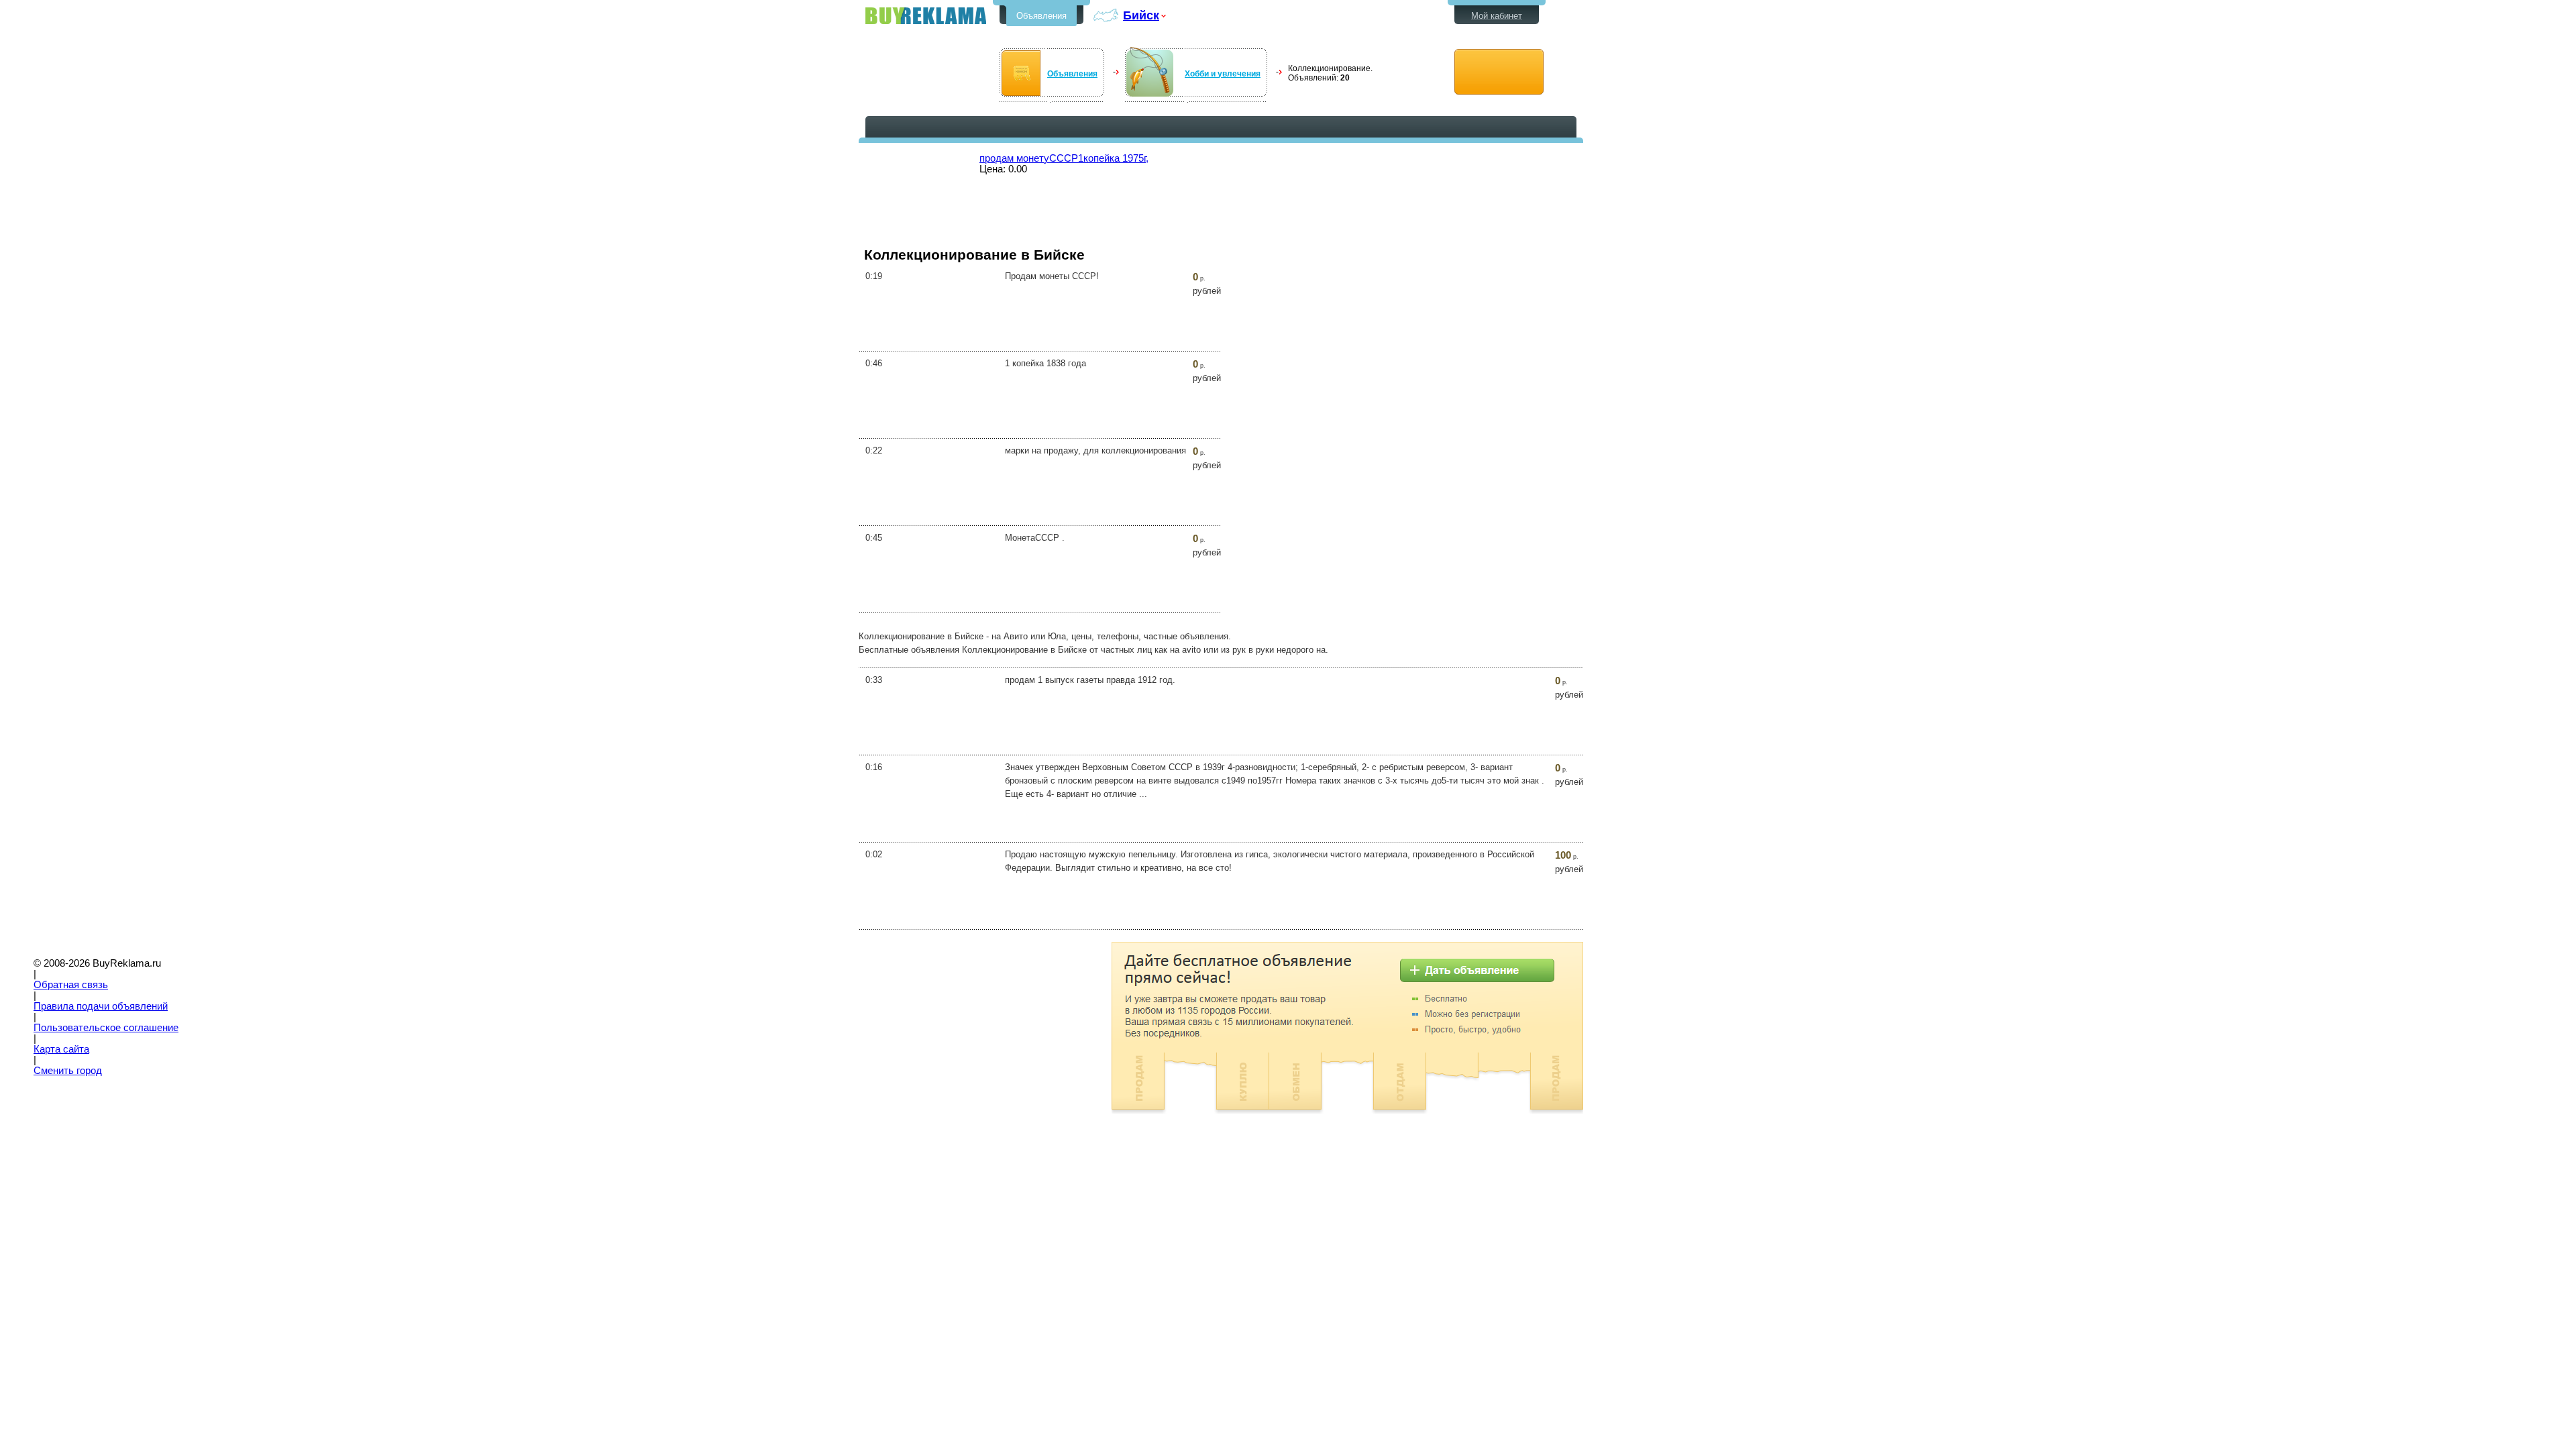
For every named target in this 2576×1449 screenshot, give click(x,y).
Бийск (1141, 15)
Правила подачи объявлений (101, 1006)
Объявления (1041, 16)
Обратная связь (71, 985)
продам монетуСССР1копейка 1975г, (1064, 158)
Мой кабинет (1497, 16)
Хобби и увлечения (1223, 74)
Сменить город (68, 1071)
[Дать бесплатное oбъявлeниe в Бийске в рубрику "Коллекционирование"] (1499, 72)
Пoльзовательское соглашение (106, 1028)
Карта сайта (61, 1049)
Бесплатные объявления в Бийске (926, 16)
